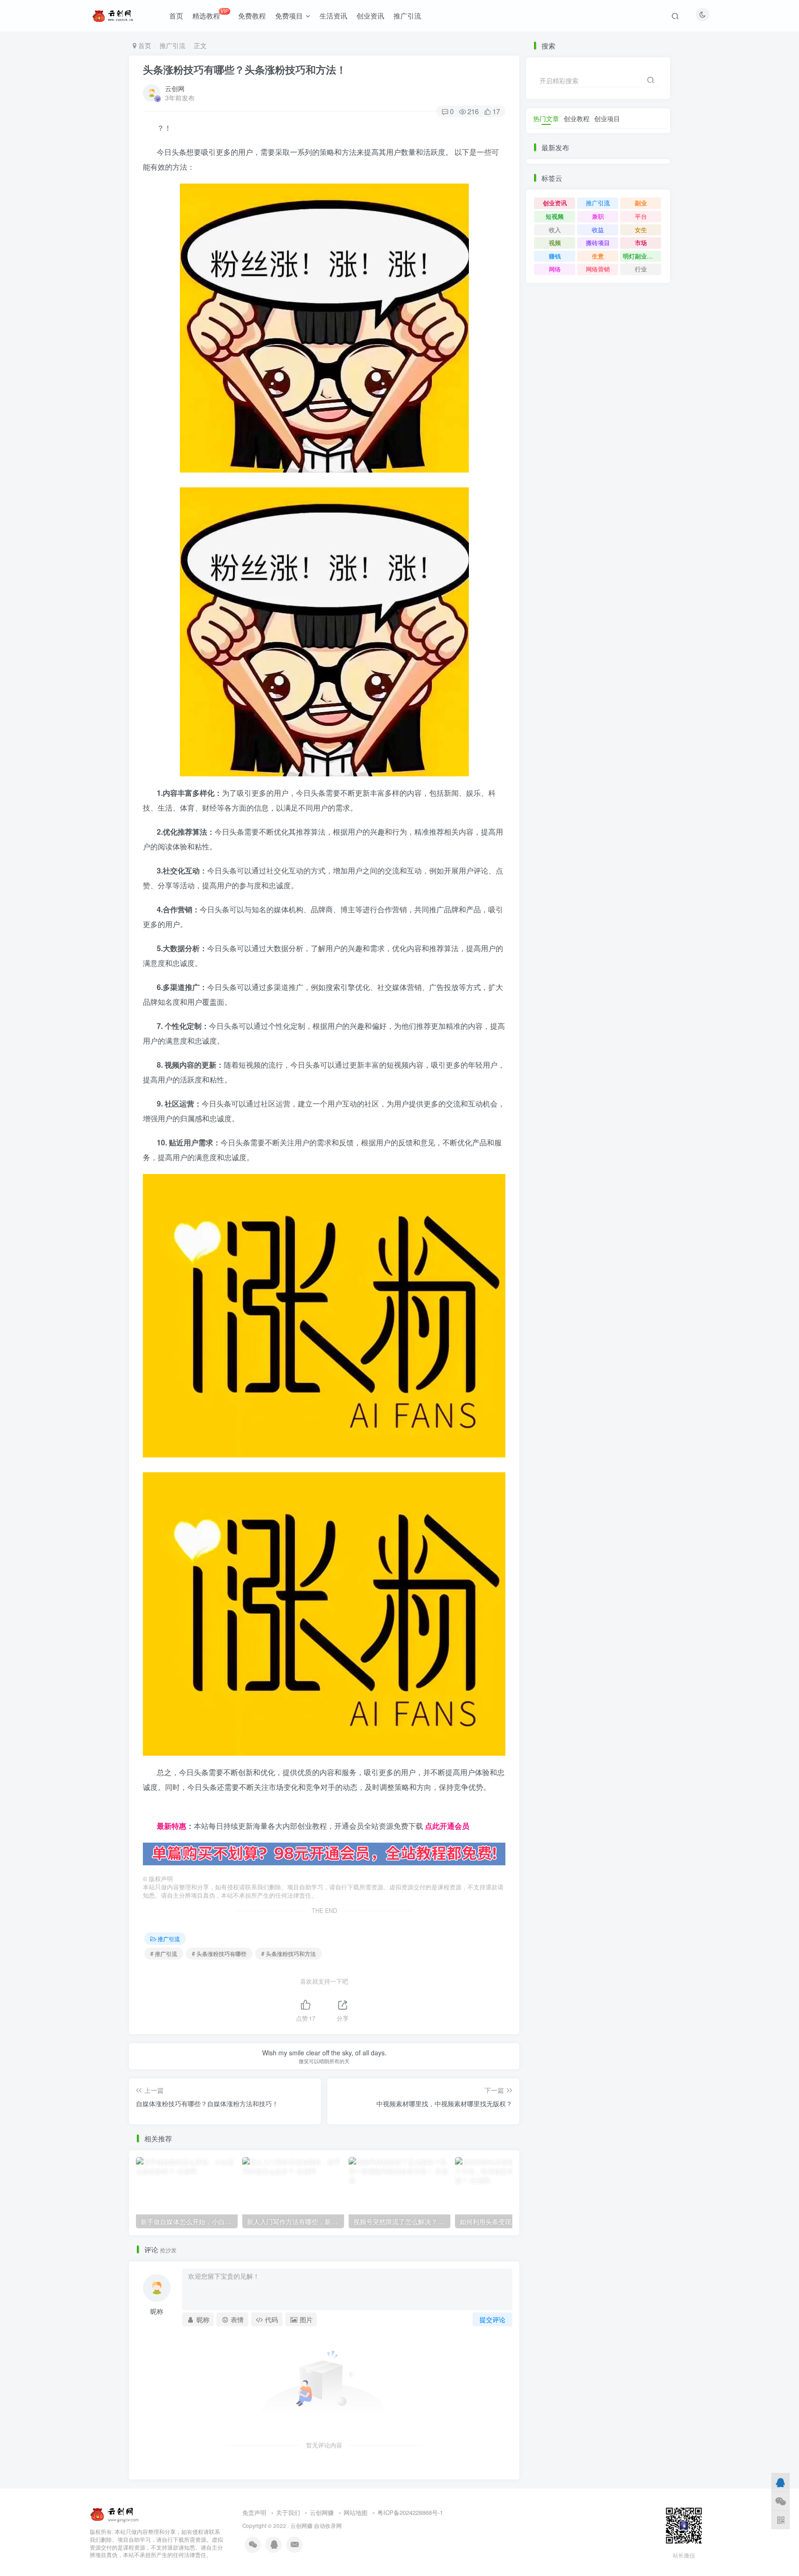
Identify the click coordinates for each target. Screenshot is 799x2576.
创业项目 (607, 118)
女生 (641, 230)
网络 (555, 269)
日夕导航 (158, 1811)
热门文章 (546, 118)
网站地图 (356, 2512)
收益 (598, 230)
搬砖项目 (598, 243)
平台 (641, 216)
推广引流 (407, 15)
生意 (598, 256)
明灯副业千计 (641, 256)
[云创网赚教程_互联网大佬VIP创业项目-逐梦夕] (115, 2513)
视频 (555, 243)
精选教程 (210, 14)
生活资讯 (333, 15)
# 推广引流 (164, 1953)
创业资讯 (370, 15)
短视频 (555, 216)
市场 (641, 243)
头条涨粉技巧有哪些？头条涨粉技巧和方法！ (245, 69)
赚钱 (555, 256)
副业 (641, 203)
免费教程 (252, 15)
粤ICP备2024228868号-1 (410, 2512)
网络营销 (598, 269)
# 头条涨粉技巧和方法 (289, 1953)
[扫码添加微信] (781, 2501)
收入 (555, 230)
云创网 (175, 88)
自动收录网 (328, 2526)
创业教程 (577, 118)
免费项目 (289, 15)
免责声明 (254, 2512)
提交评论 (492, 2319)
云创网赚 (322, 2512)
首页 (176, 15)
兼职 (598, 216)
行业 (641, 269)
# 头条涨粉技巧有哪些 (219, 1953)
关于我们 (288, 2512)
